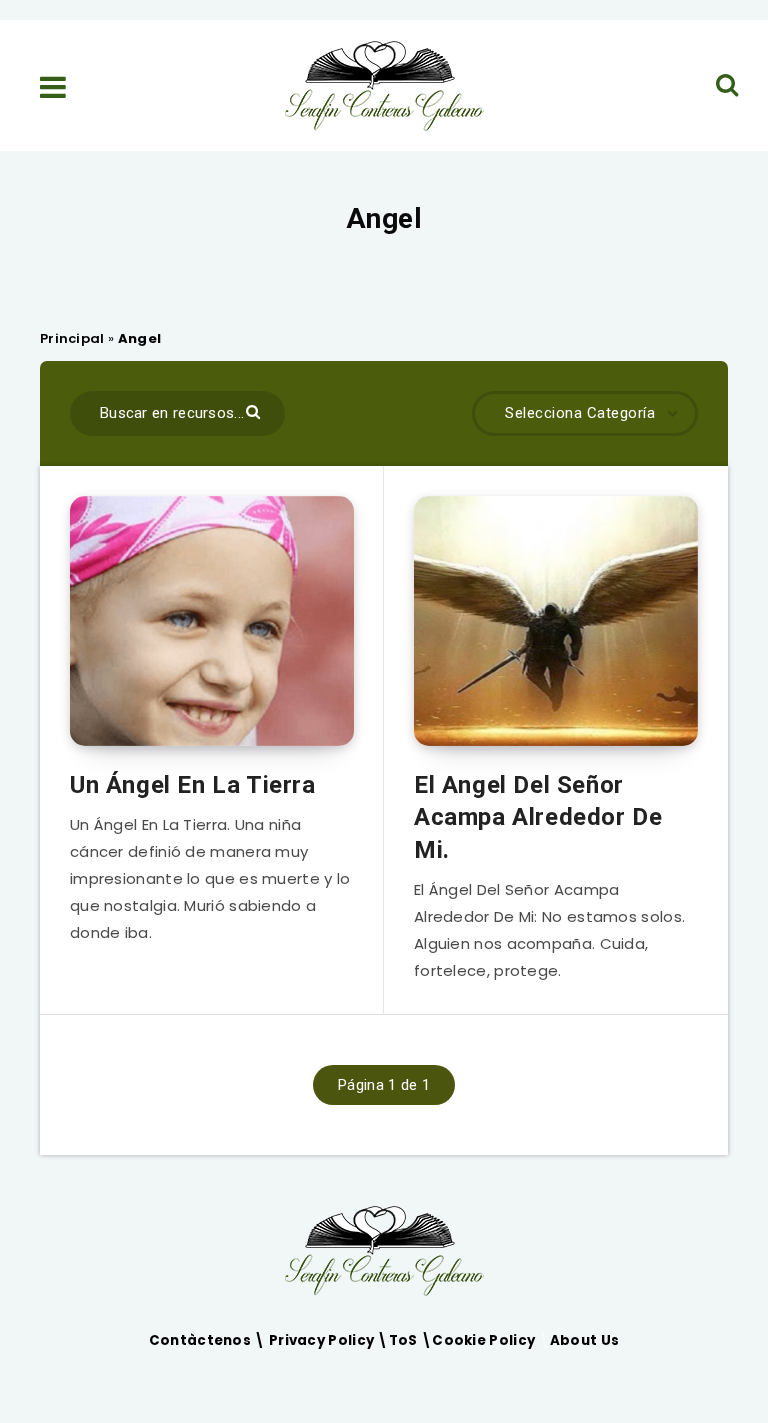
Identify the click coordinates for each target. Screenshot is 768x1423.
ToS (405, 1340)
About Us (584, 1340)
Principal (72, 338)
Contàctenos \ (209, 1340)
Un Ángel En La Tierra (193, 785)
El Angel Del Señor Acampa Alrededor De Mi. (538, 817)
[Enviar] (255, 410)
